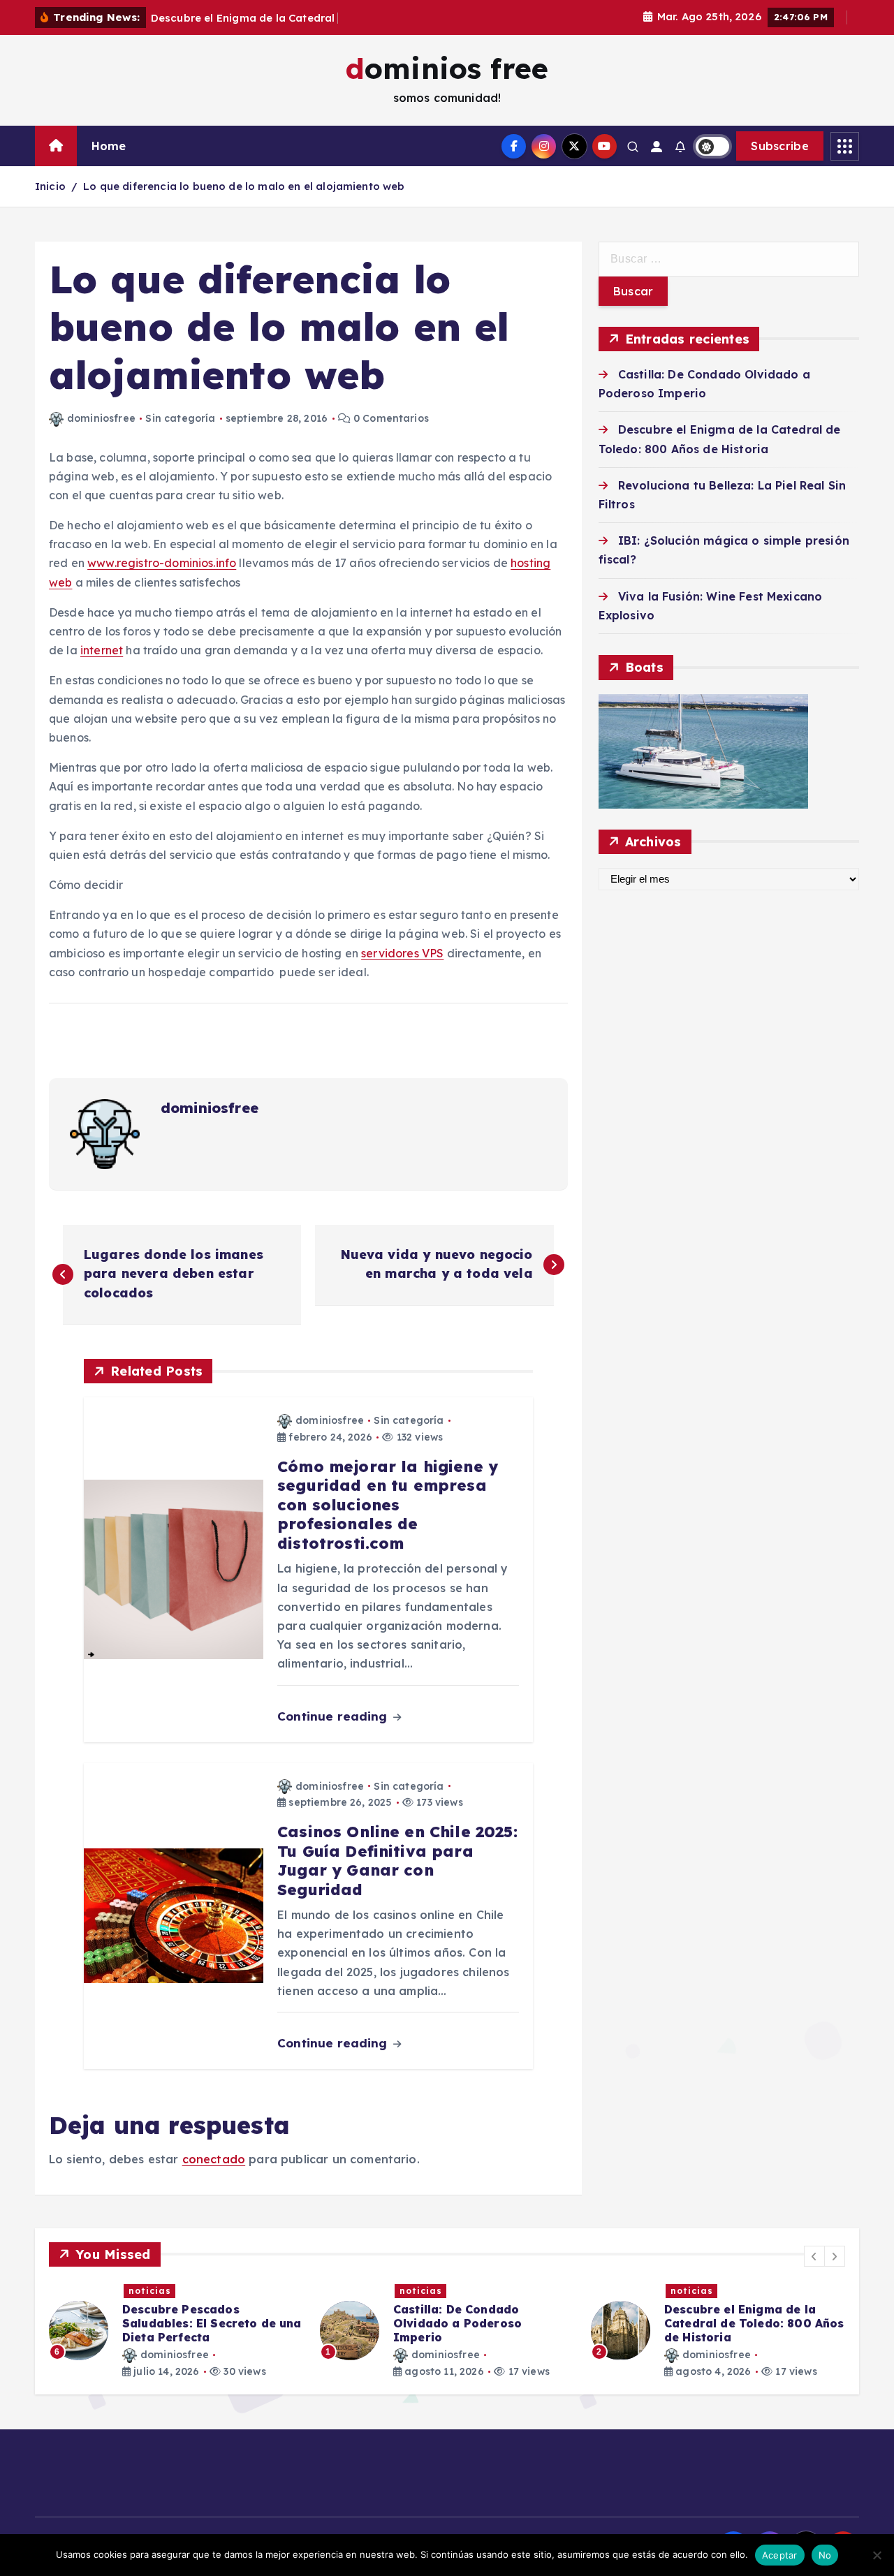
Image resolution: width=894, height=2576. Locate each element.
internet (102, 650)
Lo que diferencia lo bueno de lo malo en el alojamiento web (244, 186)
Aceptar (780, 2555)
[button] (814, 2256)
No (825, 2555)
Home (109, 146)
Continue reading (334, 1716)
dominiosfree (101, 418)
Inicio (50, 186)
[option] (176, 2331)
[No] (877, 2555)
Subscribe (780, 146)
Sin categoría (180, 418)
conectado (214, 2159)
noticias (150, 2291)
